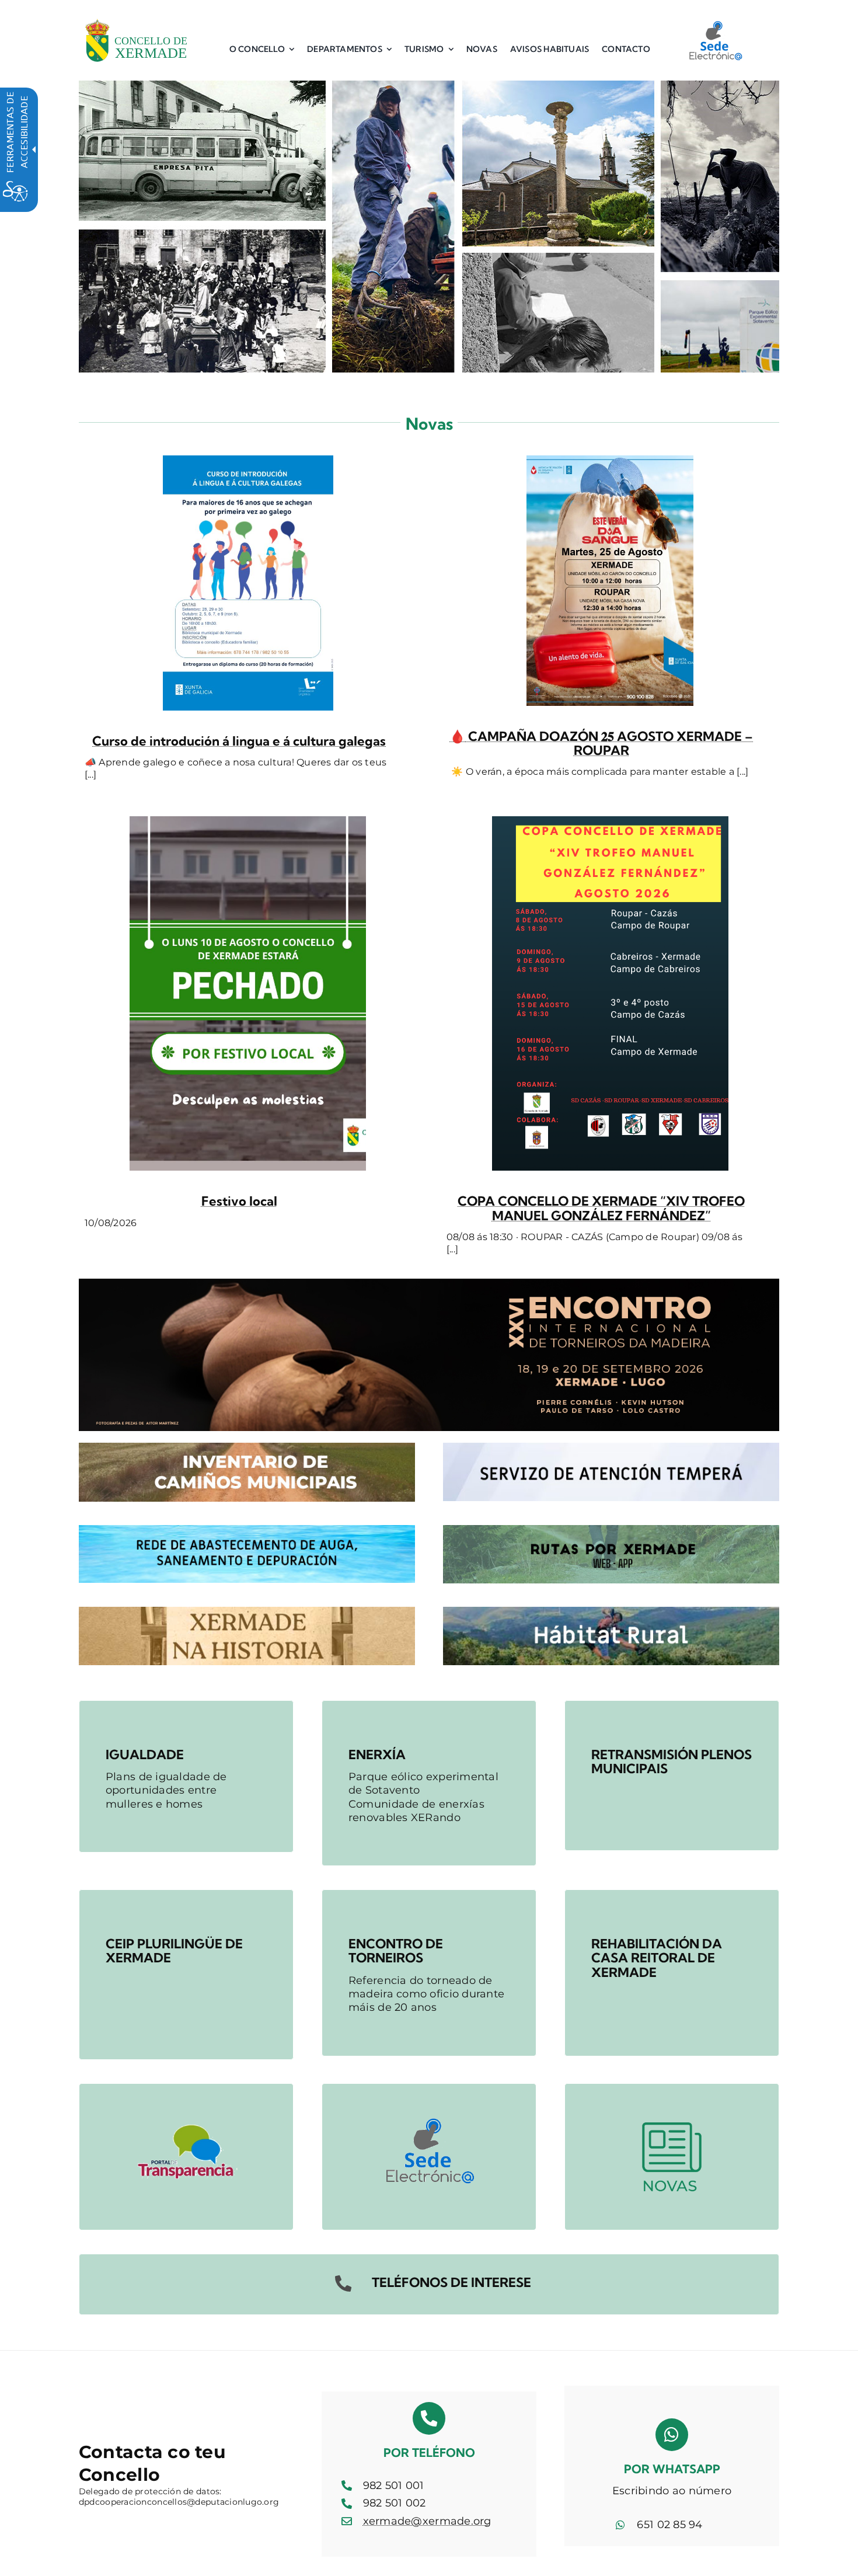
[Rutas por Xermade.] (611, 1530)
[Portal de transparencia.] (186, 2089)
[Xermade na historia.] (247, 1612)
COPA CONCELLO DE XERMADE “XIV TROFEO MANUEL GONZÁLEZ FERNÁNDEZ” (601, 1208)
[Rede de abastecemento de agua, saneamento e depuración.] (247, 1530)
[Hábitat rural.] (611, 1612)
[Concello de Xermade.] (136, 17)
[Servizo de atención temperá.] (611, 1448)
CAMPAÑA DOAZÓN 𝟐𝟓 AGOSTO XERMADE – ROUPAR (601, 743)
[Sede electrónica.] (715, 25)
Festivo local (239, 1201)
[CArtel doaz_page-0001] (610, 461)
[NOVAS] (672, 2089)
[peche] (248, 821)
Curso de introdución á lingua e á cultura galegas (239, 741)
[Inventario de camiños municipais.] (247, 1448)
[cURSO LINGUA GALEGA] (248, 461)
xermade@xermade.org (427, 2521)
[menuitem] (262, 49)
